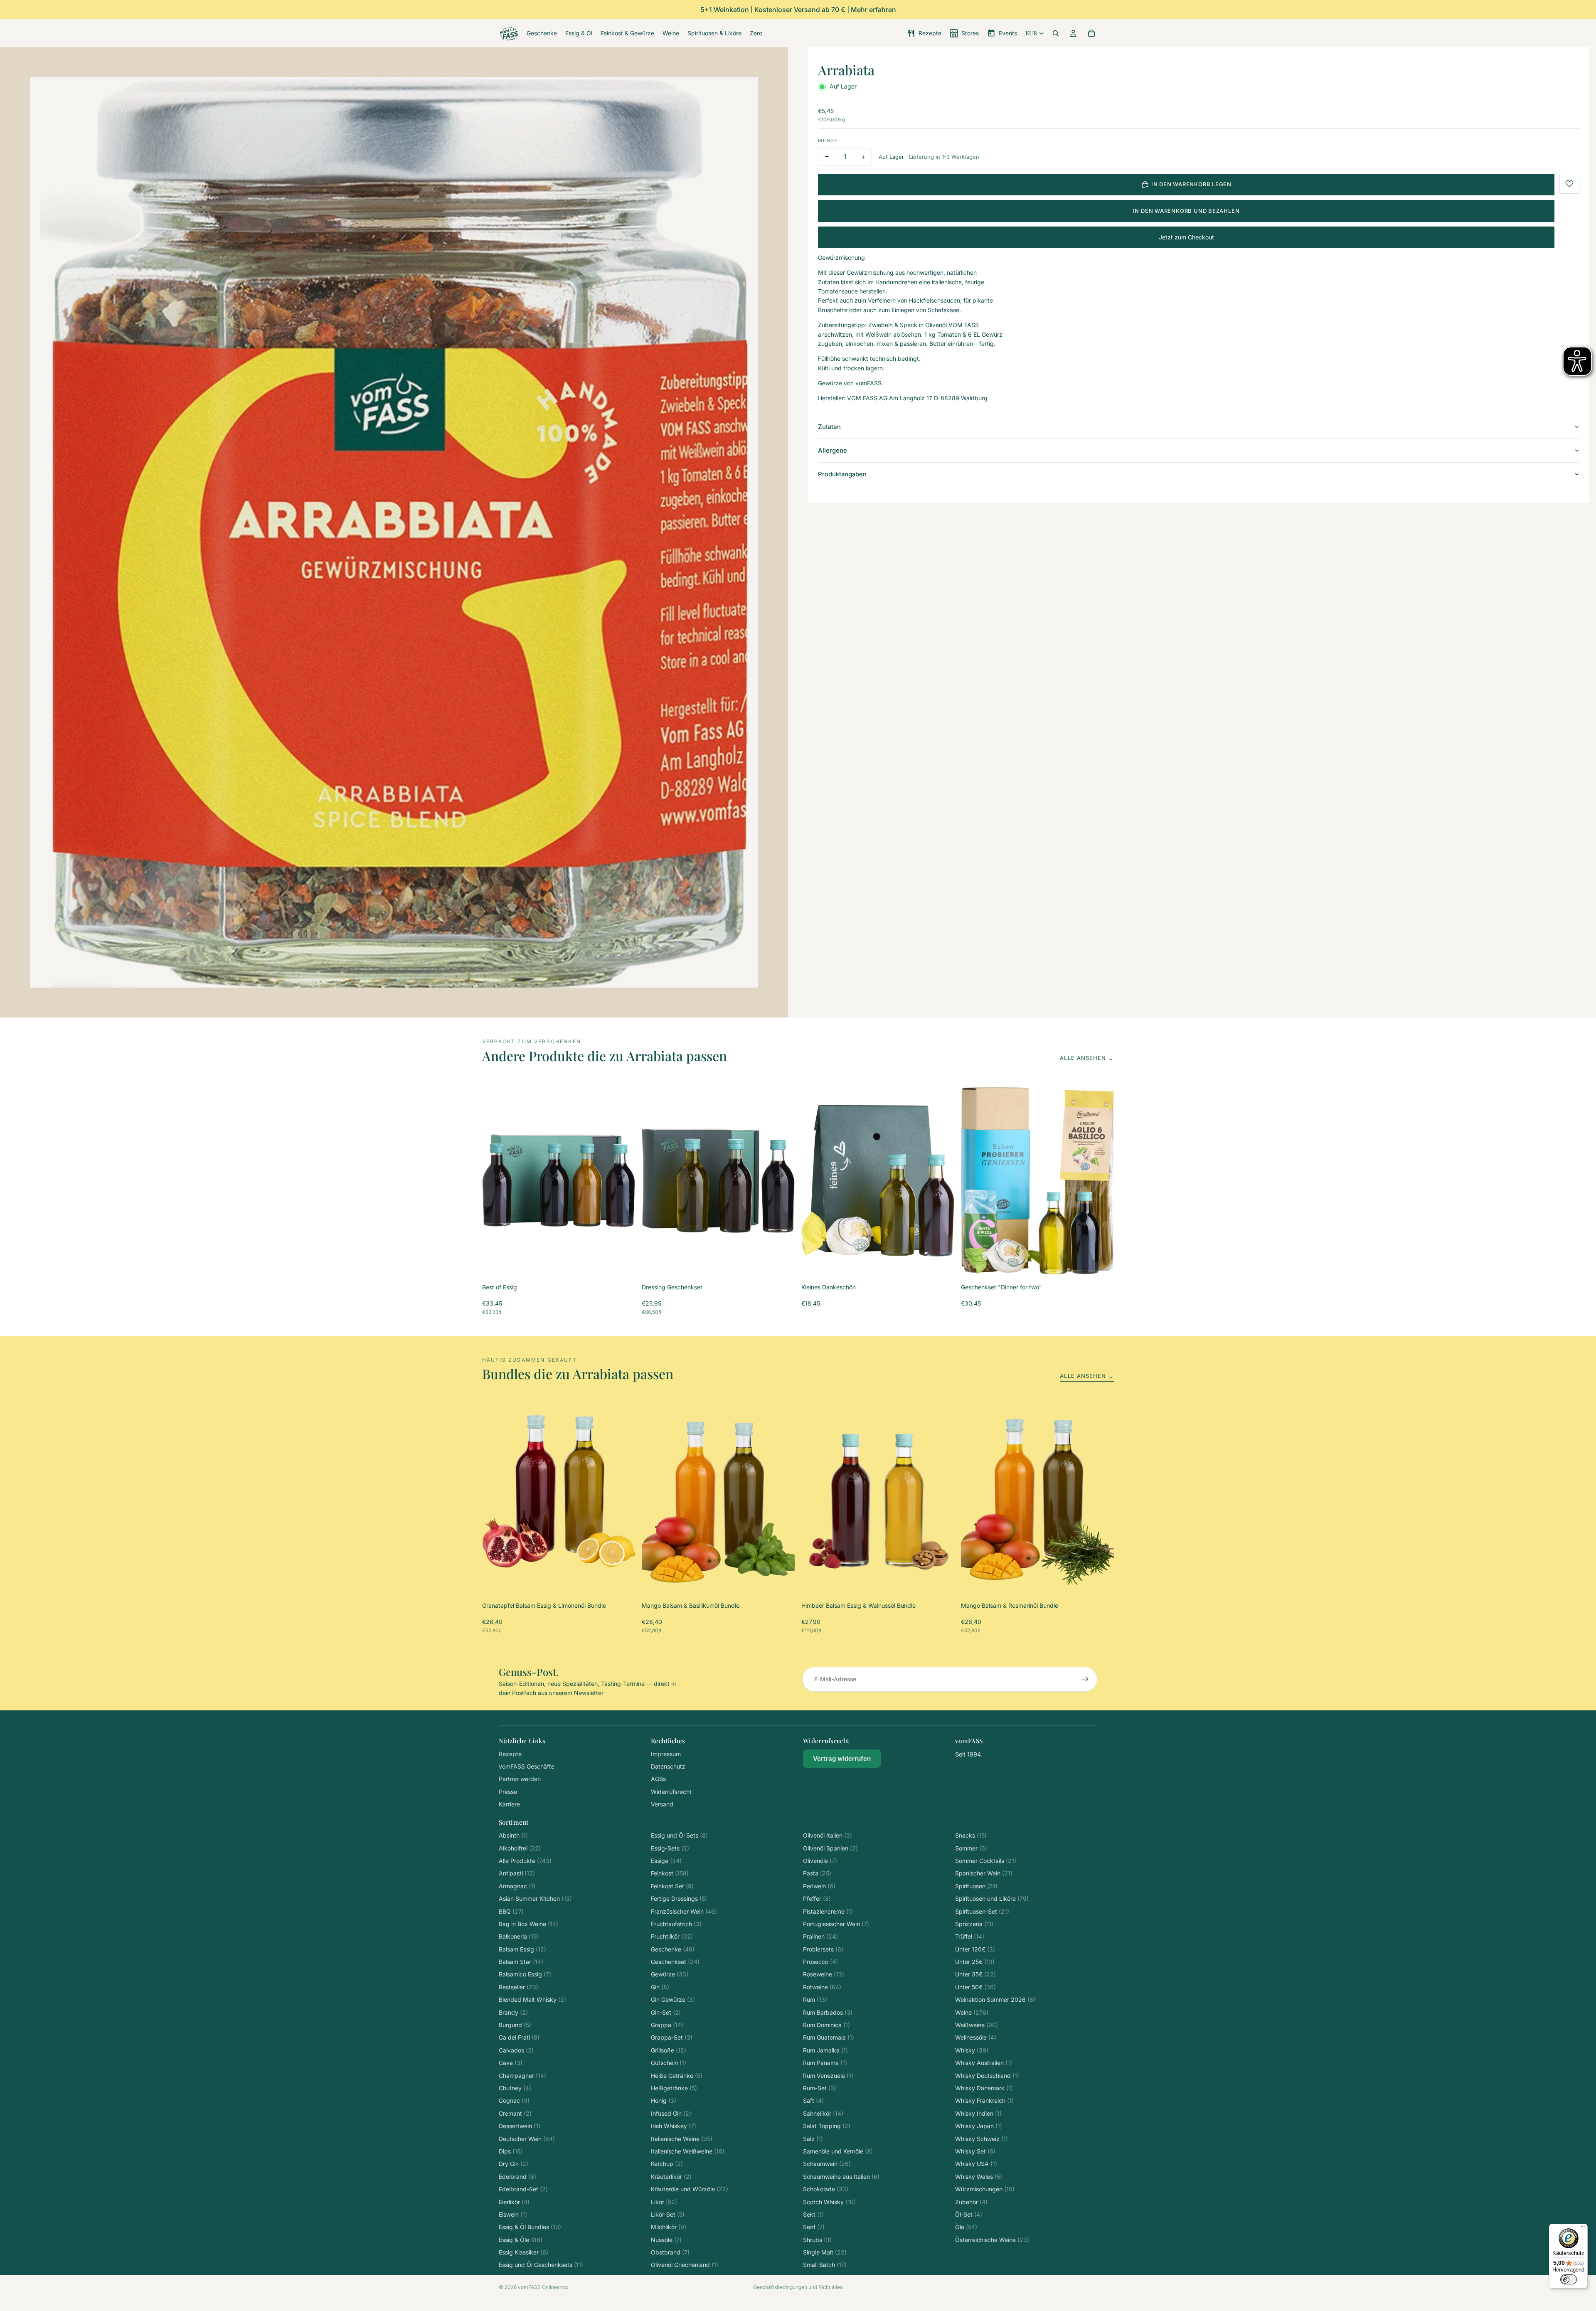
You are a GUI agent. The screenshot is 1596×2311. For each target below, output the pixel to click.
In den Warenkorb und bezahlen (1186, 211)
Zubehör (971, 2202)
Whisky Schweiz (981, 2139)
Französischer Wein (684, 1911)
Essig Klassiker (523, 2252)
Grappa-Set (672, 2037)
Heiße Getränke (677, 2076)
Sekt (813, 2214)
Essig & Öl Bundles (530, 2227)
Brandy (513, 2012)
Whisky (972, 2050)
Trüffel (970, 1936)
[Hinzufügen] (622, 1264)
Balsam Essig (522, 1949)
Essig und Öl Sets (679, 1835)
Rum (815, 1999)
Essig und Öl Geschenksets (541, 2265)
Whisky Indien (978, 2113)
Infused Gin (671, 2113)
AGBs (658, 1779)
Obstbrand (670, 2252)
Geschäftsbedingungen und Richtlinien (798, 2287)
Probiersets (823, 1949)
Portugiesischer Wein (836, 1924)
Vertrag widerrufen (842, 1758)
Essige (666, 1861)
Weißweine (977, 2025)
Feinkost (670, 1873)
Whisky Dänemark (984, 2088)
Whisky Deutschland (987, 2076)
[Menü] (1583, 2229)
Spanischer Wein (984, 1873)
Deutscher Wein (527, 2139)
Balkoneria (519, 1936)
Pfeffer (817, 1898)
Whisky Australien (984, 2063)
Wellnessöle (976, 2037)
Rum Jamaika (825, 2050)
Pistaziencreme (828, 1911)
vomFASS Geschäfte (527, 1766)
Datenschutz (668, 1766)
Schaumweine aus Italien (841, 2177)
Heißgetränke (674, 2088)
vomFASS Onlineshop (543, 2287)
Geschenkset (675, 1962)
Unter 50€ (975, 1987)
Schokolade (826, 2189)
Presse (508, 1792)
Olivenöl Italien (828, 1835)
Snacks (971, 1835)
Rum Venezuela (828, 2076)
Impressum (666, 1754)
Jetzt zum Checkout (1186, 237)
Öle (966, 2227)
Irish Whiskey (674, 2126)
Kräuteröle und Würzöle (690, 2189)
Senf (814, 2227)
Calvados (516, 2050)
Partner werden (520, 1779)
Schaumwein (827, 2164)
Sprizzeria (974, 1924)
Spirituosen (976, 1886)
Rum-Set (820, 2088)
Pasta (817, 1873)
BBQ (511, 1911)
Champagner (522, 2076)
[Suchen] (1056, 33)
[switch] (1569, 2279)
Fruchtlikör (672, 1936)
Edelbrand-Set (523, 2189)
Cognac (514, 2100)
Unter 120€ (975, 1949)
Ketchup (667, 2164)
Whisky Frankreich (984, 2100)
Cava (511, 2063)
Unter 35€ (975, 1974)
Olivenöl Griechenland (685, 2265)
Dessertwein (520, 2126)
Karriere (509, 1804)
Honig (664, 2100)
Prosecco (820, 1962)
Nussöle (666, 2240)
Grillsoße (669, 2050)
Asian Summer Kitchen (535, 1898)
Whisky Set (975, 2151)
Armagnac (517, 1886)
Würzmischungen (985, 2189)
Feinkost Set (672, 1886)
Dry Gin (514, 2164)
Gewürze (670, 1974)
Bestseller (518, 1987)
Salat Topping (827, 2126)
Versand (662, 1804)
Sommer (971, 1848)
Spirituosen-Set (982, 1911)
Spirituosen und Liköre (992, 1898)
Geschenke (673, 1949)
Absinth (513, 1835)
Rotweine (822, 1987)
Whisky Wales (979, 2177)
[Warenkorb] (1091, 33)
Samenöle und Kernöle (838, 2151)
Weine (972, 2012)
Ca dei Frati (519, 2037)
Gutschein (669, 2063)
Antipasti (517, 1873)
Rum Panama (825, 2063)
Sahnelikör (823, 2113)
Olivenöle (820, 1861)
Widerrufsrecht (671, 1792)
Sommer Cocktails (986, 1861)
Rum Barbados (828, 2012)
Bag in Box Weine (528, 1924)
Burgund (515, 2025)
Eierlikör (514, 2202)
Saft (813, 2100)
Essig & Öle (521, 2240)
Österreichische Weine (992, 2240)
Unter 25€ (975, 1962)
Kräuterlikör (671, 2177)
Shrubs (817, 2240)
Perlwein (819, 1886)
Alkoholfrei (520, 1848)
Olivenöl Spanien (830, 1848)
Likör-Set (668, 2214)
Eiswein (513, 2214)
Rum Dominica (826, 2025)
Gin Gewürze (673, 1999)
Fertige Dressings (679, 1898)
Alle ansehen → (1087, 1058)
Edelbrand (517, 2177)
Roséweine (824, 1974)
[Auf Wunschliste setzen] (1569, 184)
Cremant (515, 2113)
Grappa (667, 2025)
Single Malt (825, 2252)
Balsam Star (521, 1962)
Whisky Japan (979, 2126)
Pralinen (820, 1936)
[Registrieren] (1085, 1679)
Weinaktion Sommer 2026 (995, 1999)
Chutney (515, 2088)
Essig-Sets (670, 1848)
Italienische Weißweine (688, 2151)
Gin (660, 1987)
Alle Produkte (525, 1861)
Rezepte (510, 1754)
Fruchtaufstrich (676, 1924)
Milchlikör (669, 2227)
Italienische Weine (682, 2139)
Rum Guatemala (829, 2037)
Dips (511, 2151)
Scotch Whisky (829, 2202)
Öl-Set (969, 2214)
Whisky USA (976, 2164)
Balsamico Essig (525, 1974)
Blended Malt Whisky (532, 1999)
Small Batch (825, 2265)
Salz (813, 2139)
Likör (664, 2202)
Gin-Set (666, 2012)
